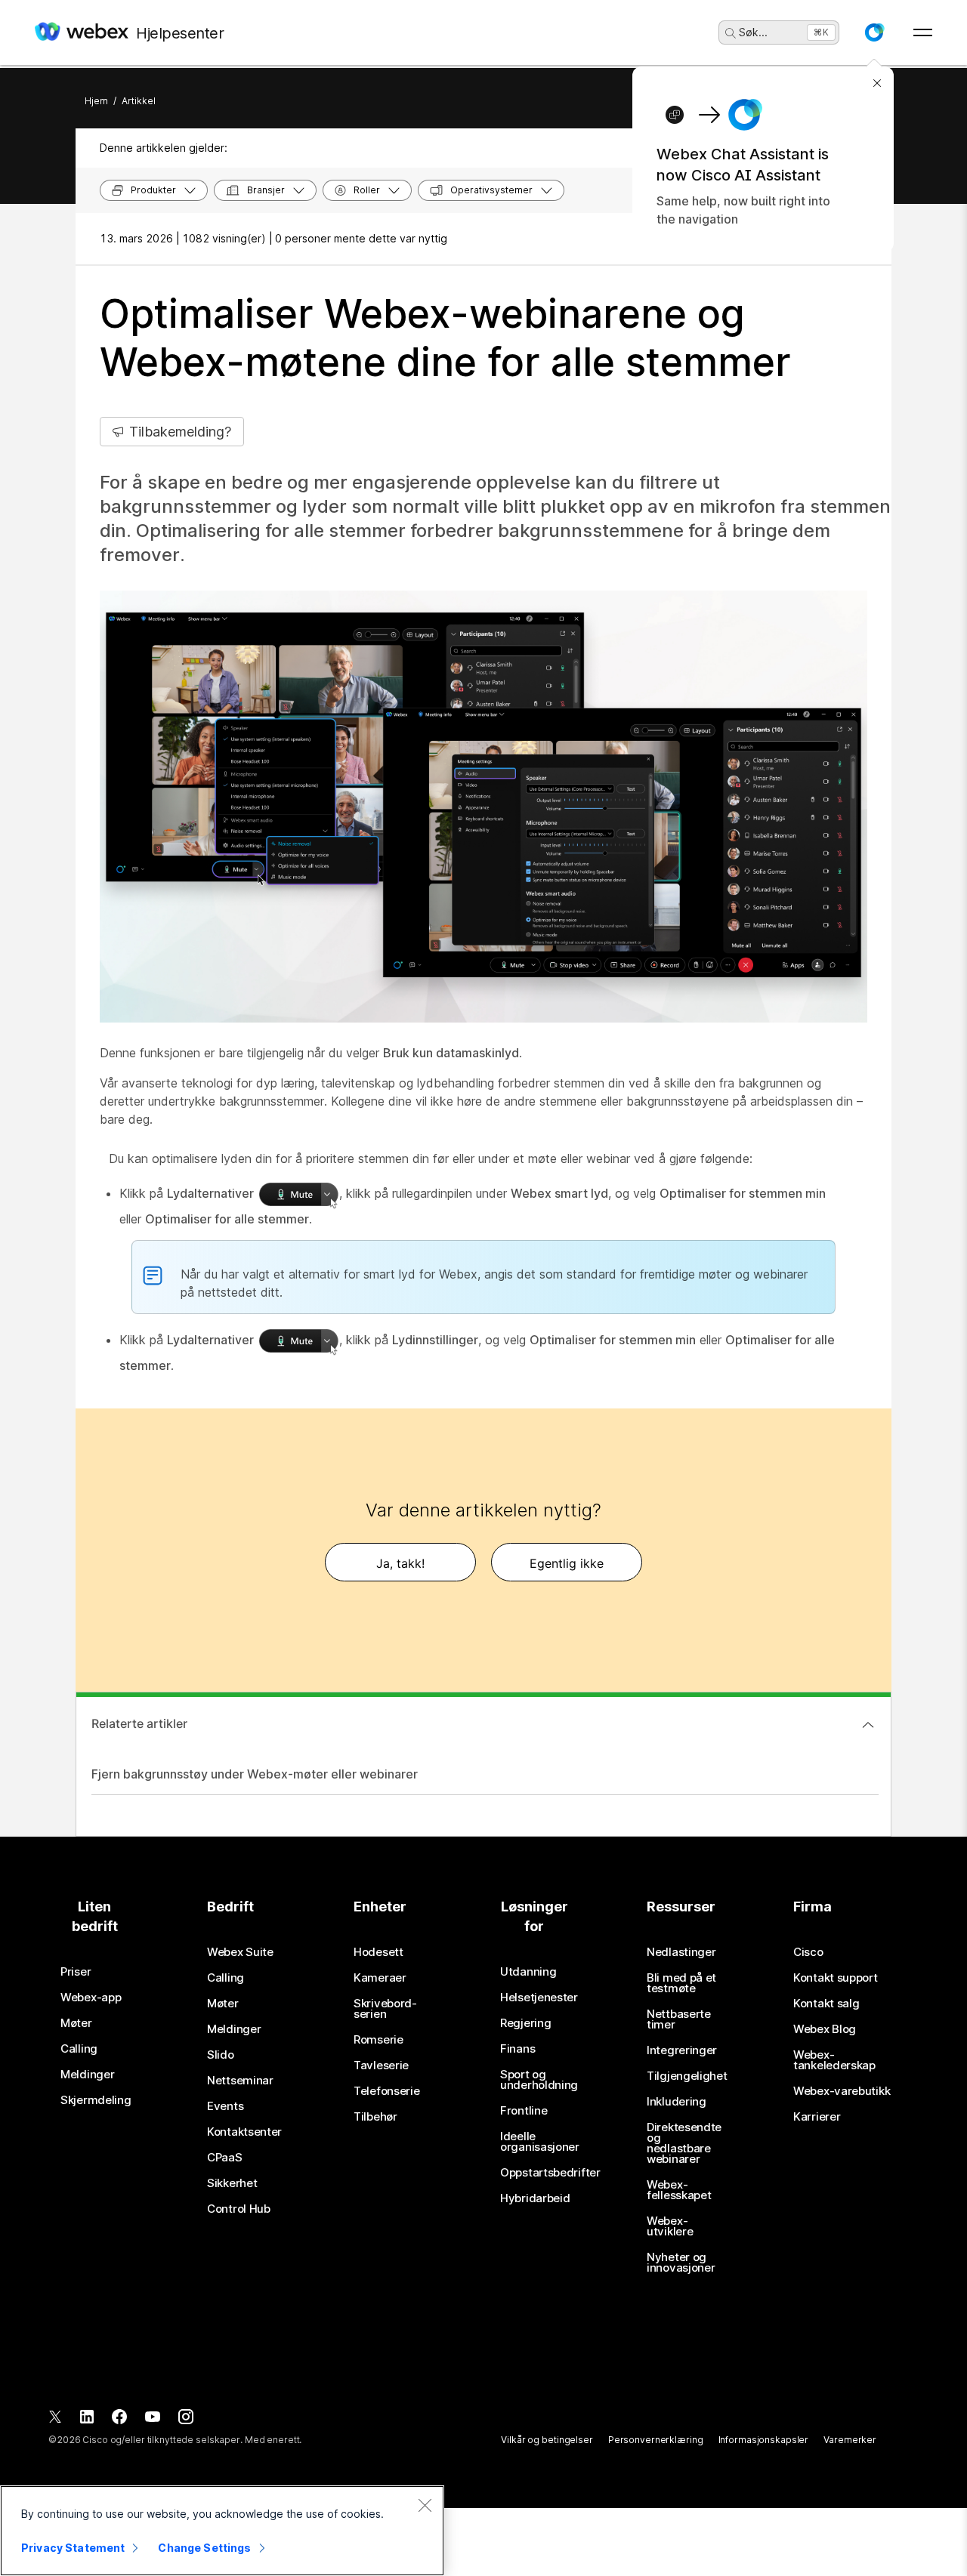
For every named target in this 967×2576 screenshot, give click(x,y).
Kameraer (380, 1978)
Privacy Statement (73, 2548)
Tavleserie (381, 2065)
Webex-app (91, 1998)
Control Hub (239, 2209)
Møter (76, 2023)
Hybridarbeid (535, 2198)
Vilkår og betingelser (547, 2440)
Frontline (524, 2111)
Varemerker (850, 2440)
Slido (221, 2055)
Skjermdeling (96, 2100)
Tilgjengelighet (687, 2076)
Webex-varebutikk (842, 2091)
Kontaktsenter (244, 2132)
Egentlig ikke (567, 1563)
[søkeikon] (731, 33)
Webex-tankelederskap (834, 2060)
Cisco (808, 1952)
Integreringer (682, 2050)
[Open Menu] (923, 32)
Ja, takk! (400, 1563)
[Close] (425, 2505)
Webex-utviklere (670, 2226)
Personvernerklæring (656, 2440)
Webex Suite (240, 1952)
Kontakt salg (826, 2004)
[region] (222, 2531)
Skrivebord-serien (385, 2009)
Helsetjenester (539, 1998)
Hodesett (378, 1952)
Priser (76, 1972)
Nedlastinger (681, 1952)
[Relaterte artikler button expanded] (868, 1725)
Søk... (753, 32)
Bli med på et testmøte (681, 1983)
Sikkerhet (232, 2183)
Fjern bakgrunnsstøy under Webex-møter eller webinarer (255, 1774)
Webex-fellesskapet (679, 2190)
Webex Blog (825, 2029)
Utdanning (528, 1972)
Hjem (96, 101)
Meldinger (87, 2075)
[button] (874, 32)
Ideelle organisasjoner (540, 2142)
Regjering (525, 2023)
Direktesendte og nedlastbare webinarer (684, 2143)
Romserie (378, 2040)
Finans (517, 2049)
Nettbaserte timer (679, 2019)
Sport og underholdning (539, 2080)
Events (225, 2106)
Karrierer (817, 2117)
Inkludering (677, 2102)
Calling (79, 2049)
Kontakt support (836, 1978)
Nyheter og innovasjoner (681, 2263)
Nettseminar (240, 2081)
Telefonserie (386, 2091)
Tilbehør (375, 2117)
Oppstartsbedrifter (550, 2173)
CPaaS (225, 2158)
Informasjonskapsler (764, 2440)
